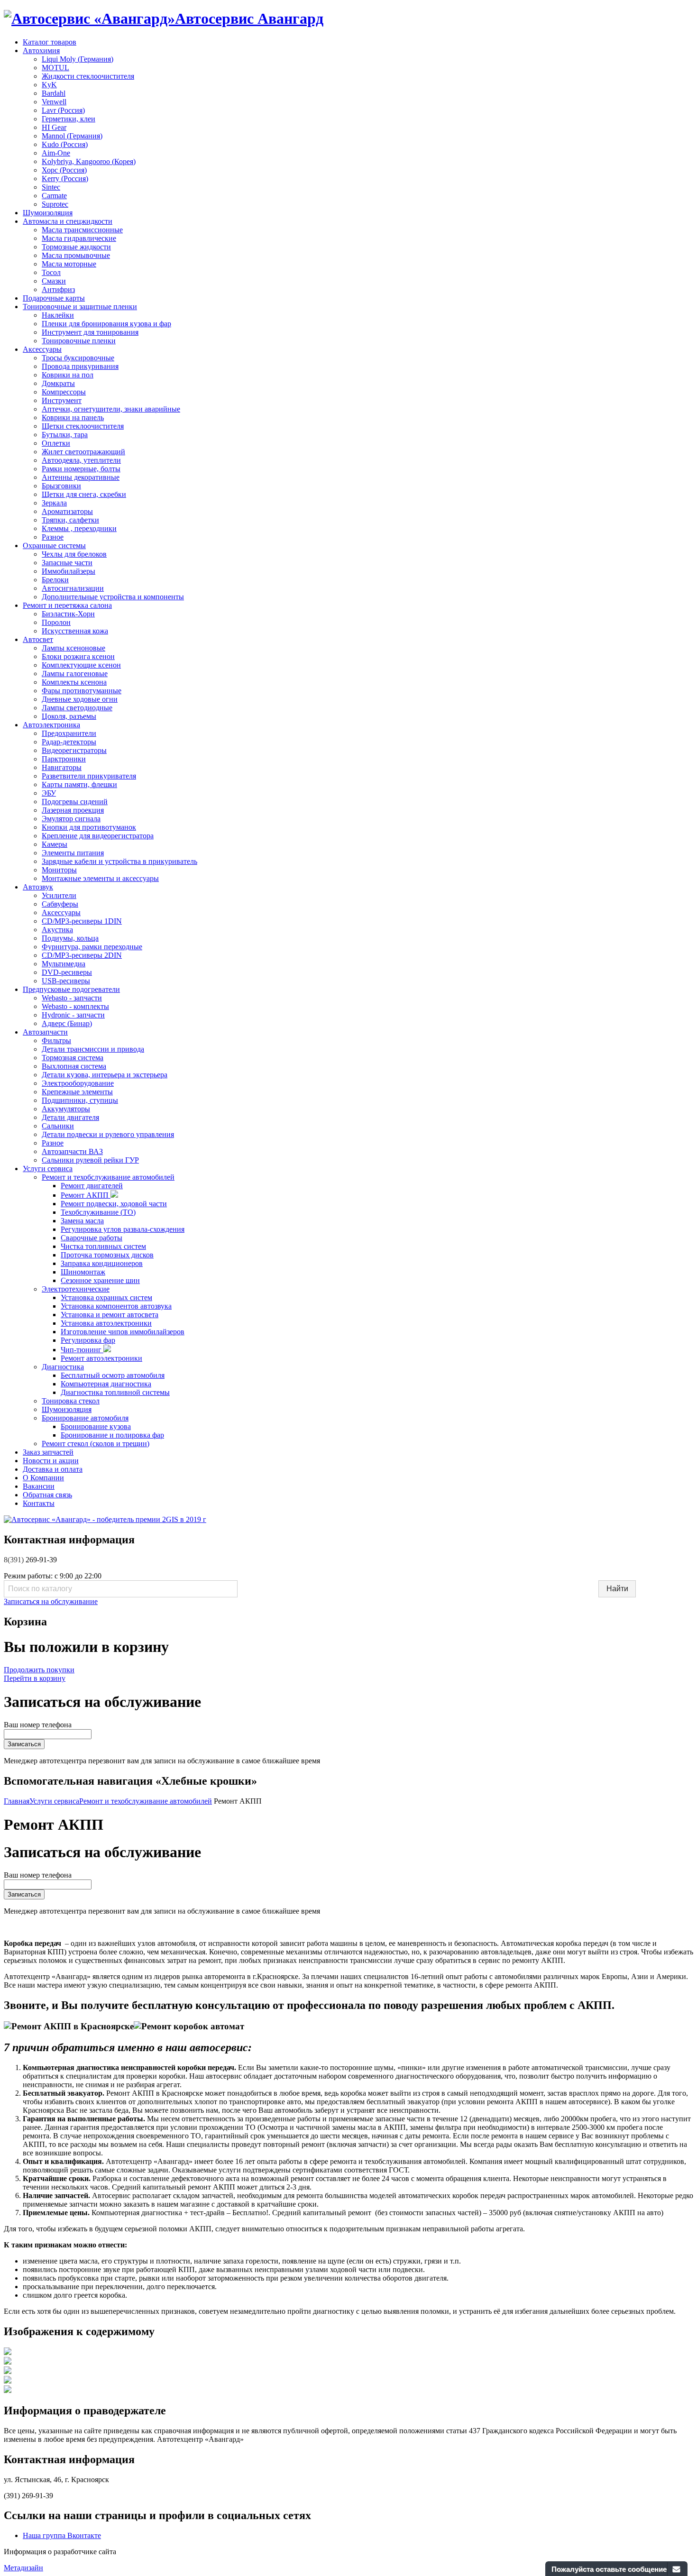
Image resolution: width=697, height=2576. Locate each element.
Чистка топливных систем (103, 1246)
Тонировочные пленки (79, 341)
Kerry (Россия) (65, 179)
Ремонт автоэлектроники (101, 1358)
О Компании (43, 1478)
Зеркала (54, 503)
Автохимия (41, 50)
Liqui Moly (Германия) (78, 59)
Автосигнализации (73, 588)
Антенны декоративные (81, 477)
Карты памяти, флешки (79, 784)
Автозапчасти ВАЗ (72, 1151)
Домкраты (58, 383)
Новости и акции (51, 1461)
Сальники (58, 1126)
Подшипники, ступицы (80, 1100)
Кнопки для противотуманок (89, 827)
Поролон (56, 622)
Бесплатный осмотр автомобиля (113, 1375)
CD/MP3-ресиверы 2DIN (82, 955)
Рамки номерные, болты (81, 469)
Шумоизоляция (48, 213)
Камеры (55, 844)
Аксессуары (42, 349)
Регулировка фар (88, 1340)
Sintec (51, 187)
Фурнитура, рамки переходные (92, 947)
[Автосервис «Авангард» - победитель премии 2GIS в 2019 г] (105, 1519)
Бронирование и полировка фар (112, 1435)
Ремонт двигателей (92, 1186)
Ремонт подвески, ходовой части (114, 1204)
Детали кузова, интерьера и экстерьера (105, 1075)
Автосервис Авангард (249, 18)
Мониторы (59, 870)
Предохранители (69, 733)
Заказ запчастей (48, 1452)
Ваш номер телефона (38, 1725)
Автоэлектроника (51, 725)
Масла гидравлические (79, 238)
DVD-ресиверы (67, 972)
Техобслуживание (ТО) (98, 1212)
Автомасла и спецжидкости (68, 221)
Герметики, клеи (69, 119)
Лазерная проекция (73, 810)
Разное (53, 537)
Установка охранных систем (106, 1297)
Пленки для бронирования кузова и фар (106, 324)
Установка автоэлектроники (106, 1323)
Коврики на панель (73, 417)
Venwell (54, 102)
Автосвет (38, 639)
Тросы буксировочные (78, 358)
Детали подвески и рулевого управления (108, 1134)
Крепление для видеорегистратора (98, 836)
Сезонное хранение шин (100, 1280)
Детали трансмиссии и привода (93, 1049)
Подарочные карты (54, 298)
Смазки (54, 281)
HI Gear (54, 127)
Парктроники (64, 759)
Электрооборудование (78, 1083)
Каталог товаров (50, 42)
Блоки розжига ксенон (78, 656)
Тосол (51, 272)
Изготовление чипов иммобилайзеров (123, 1332)
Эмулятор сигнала (71, 819)
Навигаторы (62, 767)
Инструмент (62, 400)
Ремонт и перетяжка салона (67, 605)
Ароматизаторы (67, 511)
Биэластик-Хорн (68, 614)
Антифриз (58, 289)
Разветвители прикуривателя (89, 776)
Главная (17, 1801)
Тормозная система (73, 1058)
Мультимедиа (64, 964)
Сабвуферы (60, 904)
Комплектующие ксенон (81, 665)
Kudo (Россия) (65, 144)
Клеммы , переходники (79, 528)
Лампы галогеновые (75, 674)
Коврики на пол (68, 375)
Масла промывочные (76, 255)
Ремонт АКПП (86, 1195)
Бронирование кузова (96, 1426)
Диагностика (63, 1367)
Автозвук (38, 887)
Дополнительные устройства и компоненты (113, 597)
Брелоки (55, 580)
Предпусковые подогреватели (71, 989)
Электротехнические (76, 1289)
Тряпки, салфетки (70, 520)
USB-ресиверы (66, 981)
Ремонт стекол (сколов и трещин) (96, 1444)
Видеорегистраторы (74, 750)
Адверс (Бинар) (67, 1023)
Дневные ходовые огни (80, 699)
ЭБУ (49, 793)
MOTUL (55, 68)
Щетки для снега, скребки (84, 494)
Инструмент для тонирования (90, 332)
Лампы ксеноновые (73, 648)
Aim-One (56, 153)
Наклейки (58, 315)
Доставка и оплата (53, 1469)
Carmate (54, 196)
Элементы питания (73, 853)
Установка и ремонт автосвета (110, 1315)
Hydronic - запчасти (73, 1015)
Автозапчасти (45, 1032)
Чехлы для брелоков (74, 554)
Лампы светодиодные (77, 708)
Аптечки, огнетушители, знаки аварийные (111, 409)
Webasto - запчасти (72, 998)
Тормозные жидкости (76, 247)
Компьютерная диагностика (106, 1384)
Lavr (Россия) (63, 110)
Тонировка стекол (71, 1401)
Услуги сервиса (48, 1169)
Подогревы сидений (75, 802)
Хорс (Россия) (64, 170)
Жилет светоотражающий (83, 452)
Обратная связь (47, 1495)
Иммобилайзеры (69, 571)
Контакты (39, 1503)
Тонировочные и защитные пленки (80, 307)
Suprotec (55, 204)
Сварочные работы (92, 1238)
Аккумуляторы (66, 1109)
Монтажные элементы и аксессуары (100, 878)
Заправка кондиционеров (102, 1263)
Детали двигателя (70, 1117)
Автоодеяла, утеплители (81, 460)
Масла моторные (69, 264)
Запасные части (67, 563)
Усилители (59, 895)
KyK (49, 85)
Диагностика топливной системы (115, 1392)
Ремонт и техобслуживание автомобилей (108, 1177)
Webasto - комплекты (75, 1006)
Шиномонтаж (83, 1272)
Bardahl (54, 93)
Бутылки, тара (65, 435)
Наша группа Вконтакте (62, 2535)
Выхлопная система (74, 1066)
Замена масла (82, 1221)
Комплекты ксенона (74, 682)
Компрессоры (64, 392)
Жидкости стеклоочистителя (88, 76)
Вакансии (39, 1486)
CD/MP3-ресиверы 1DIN (82, 921)
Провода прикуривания (80, 366)
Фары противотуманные (82, 691)
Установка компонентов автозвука (116, 1306)
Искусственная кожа (75, 631)
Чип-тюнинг (82, 1350)
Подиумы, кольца (70, 938)
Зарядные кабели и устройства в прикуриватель (119, 861)
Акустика (57, 930)
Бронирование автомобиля (85, 1418)
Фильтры (56, 1040)
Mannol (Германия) (72, 136)
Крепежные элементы (77, 1092)
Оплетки (56, 443)
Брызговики (61, 486)
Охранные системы (54, 545)
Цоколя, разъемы (69, 716)
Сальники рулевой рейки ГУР (90, 1160)
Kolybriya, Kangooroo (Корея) (89, 161)
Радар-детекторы (69, 742)
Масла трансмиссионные (82, 230)
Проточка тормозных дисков (107, 1255)
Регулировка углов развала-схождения (123, 1229)
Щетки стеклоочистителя (83, 426)
